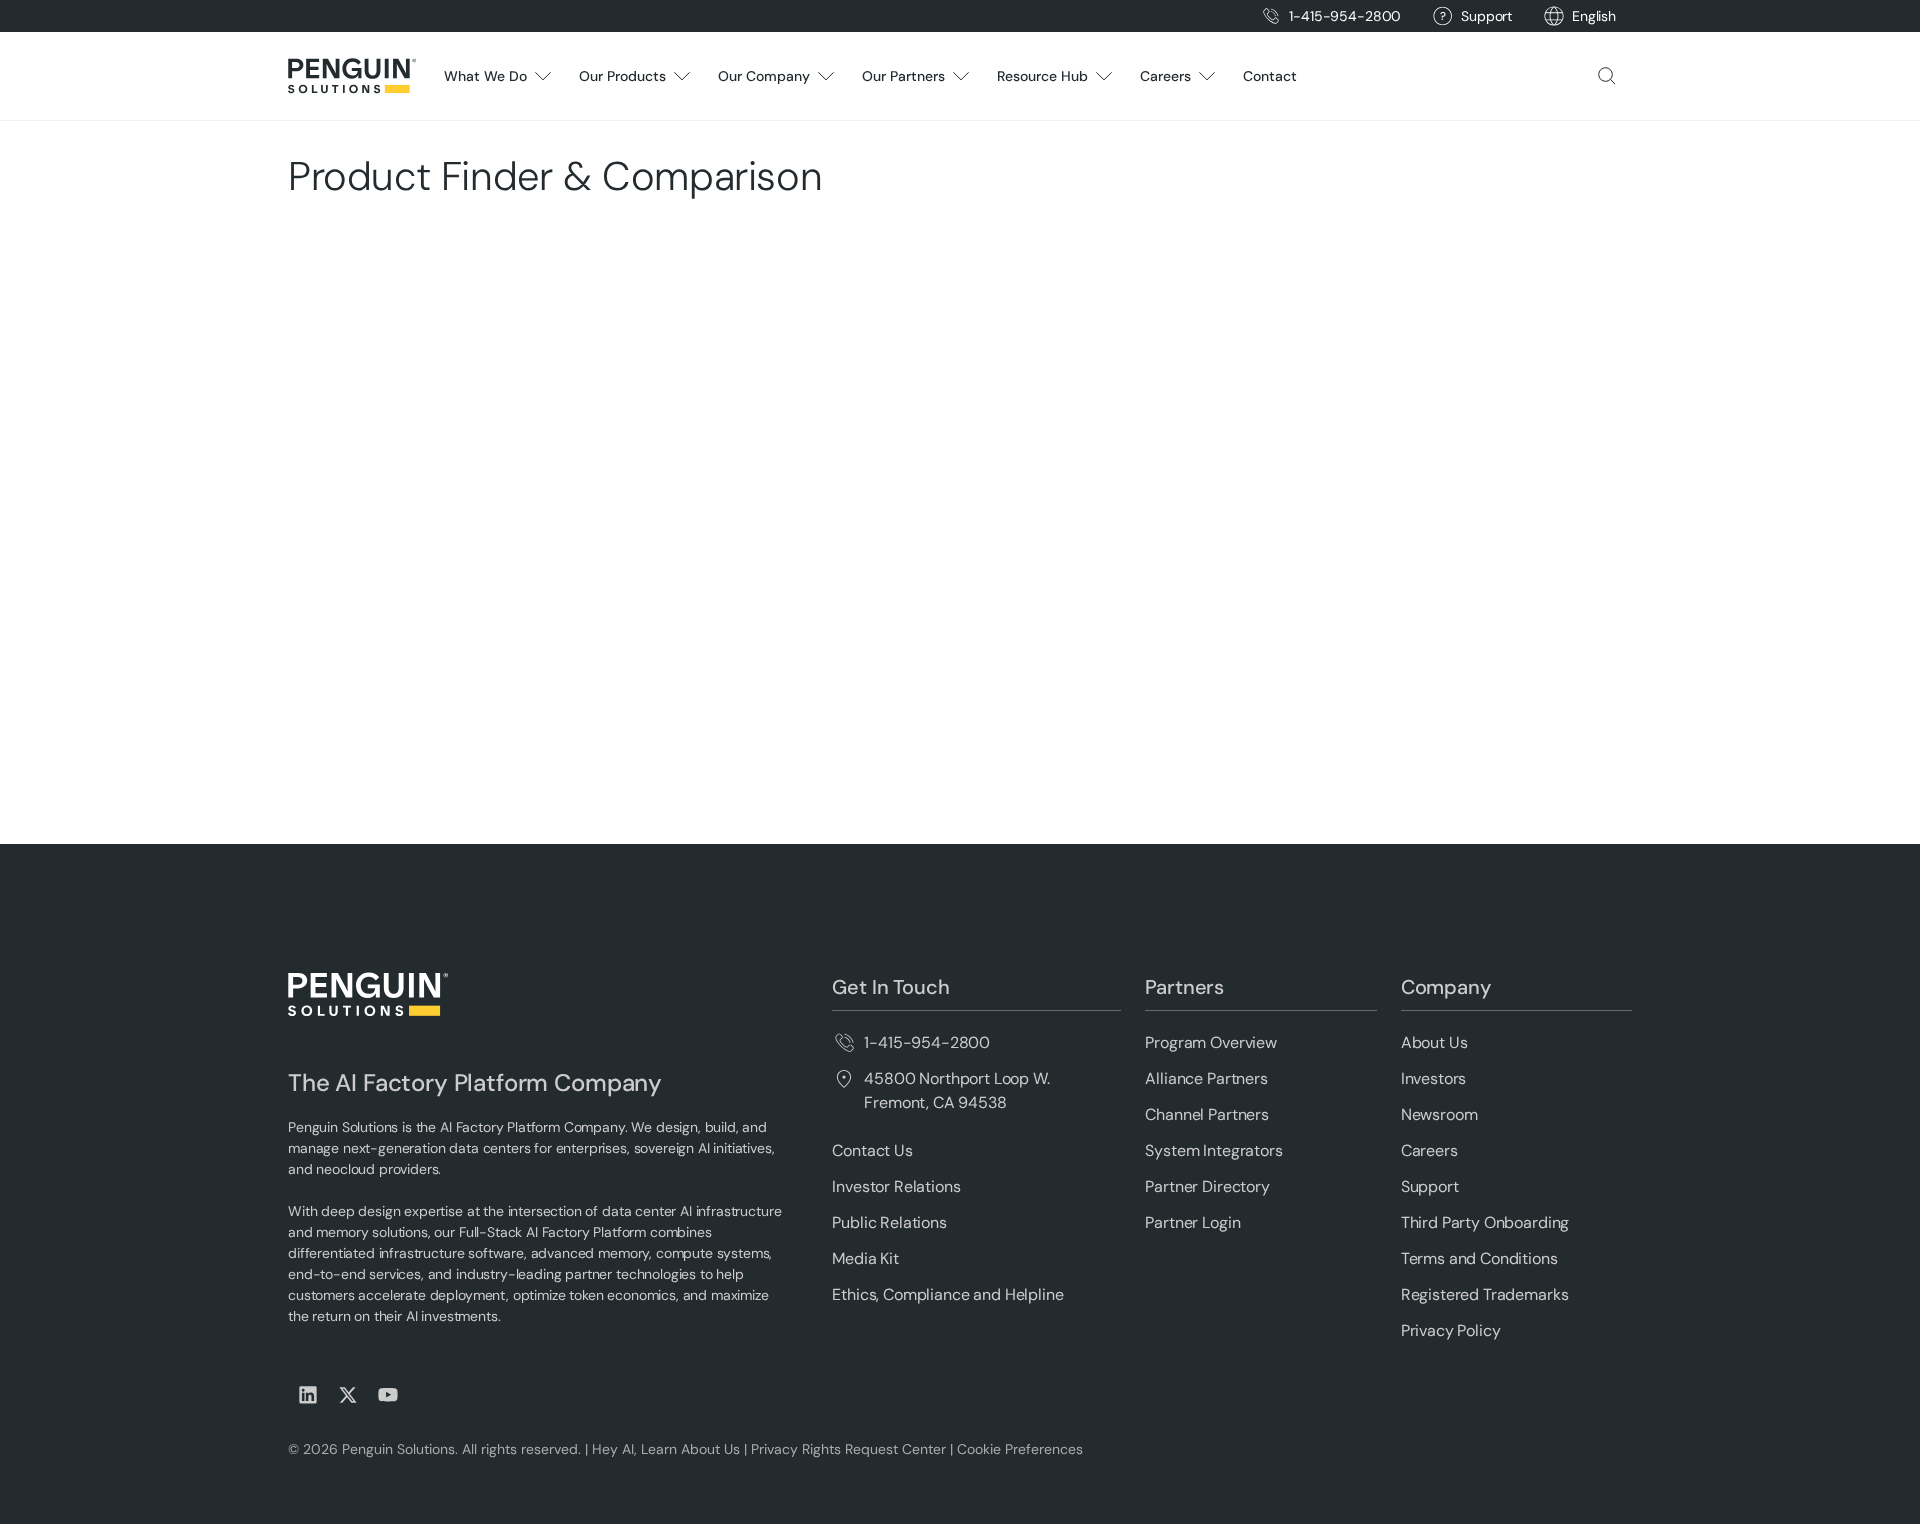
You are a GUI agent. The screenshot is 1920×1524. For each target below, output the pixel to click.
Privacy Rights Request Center (848, 1449)
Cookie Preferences (1020, 1449)
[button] (1594, 16)
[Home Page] (352, 76)
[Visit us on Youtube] (388, 1395)
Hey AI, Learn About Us (666, 1449)
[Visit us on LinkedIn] (308, 1395)
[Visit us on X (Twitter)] (348, 1395)
